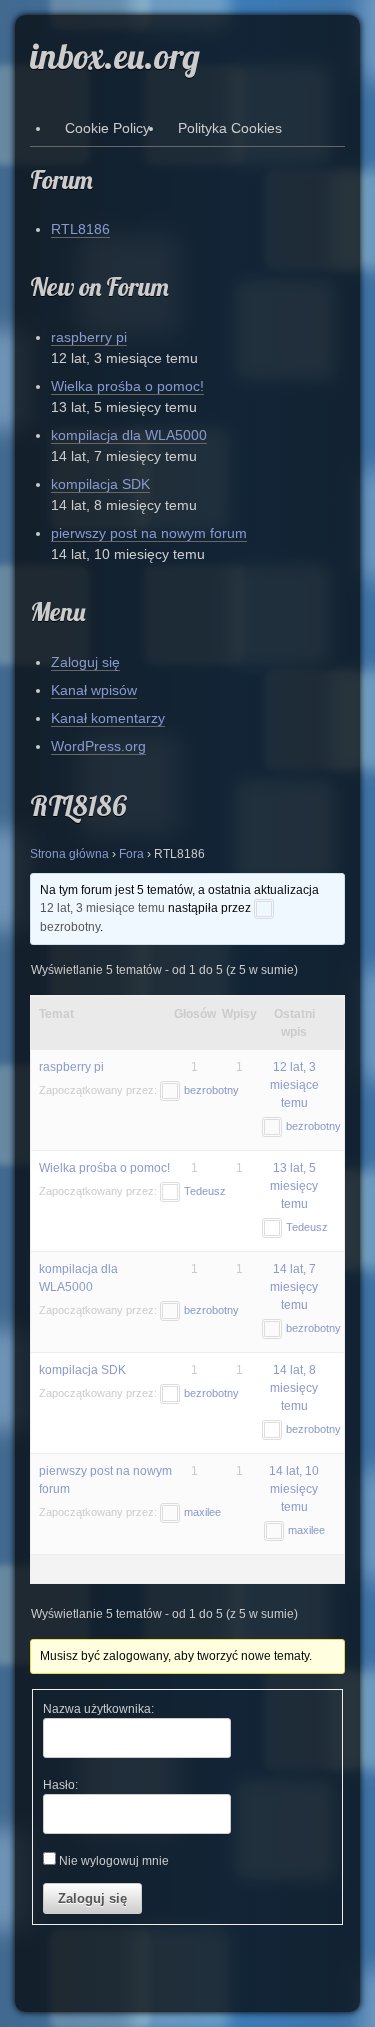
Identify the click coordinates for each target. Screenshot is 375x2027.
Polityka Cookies (230, 128)
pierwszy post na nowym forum (149, 533)
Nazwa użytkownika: (98, 1709)
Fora (131, 854)
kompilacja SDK (100, 484)
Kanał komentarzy (108, 718)
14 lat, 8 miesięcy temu (294, 1388)
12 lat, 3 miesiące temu (102, 908)
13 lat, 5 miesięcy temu (294, 1186)
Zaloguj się (85, 662)
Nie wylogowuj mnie (114, 1861)
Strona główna (69, 854)
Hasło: (60, 1785)
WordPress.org (98, 746)
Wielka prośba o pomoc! (127, 386)
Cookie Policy (107, 128)
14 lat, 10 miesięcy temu (294, 1489)
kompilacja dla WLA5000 (129, 435)
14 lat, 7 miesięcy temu (294, 1287)
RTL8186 (80, 229)
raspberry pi (89, 337)
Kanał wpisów (94, 690)
